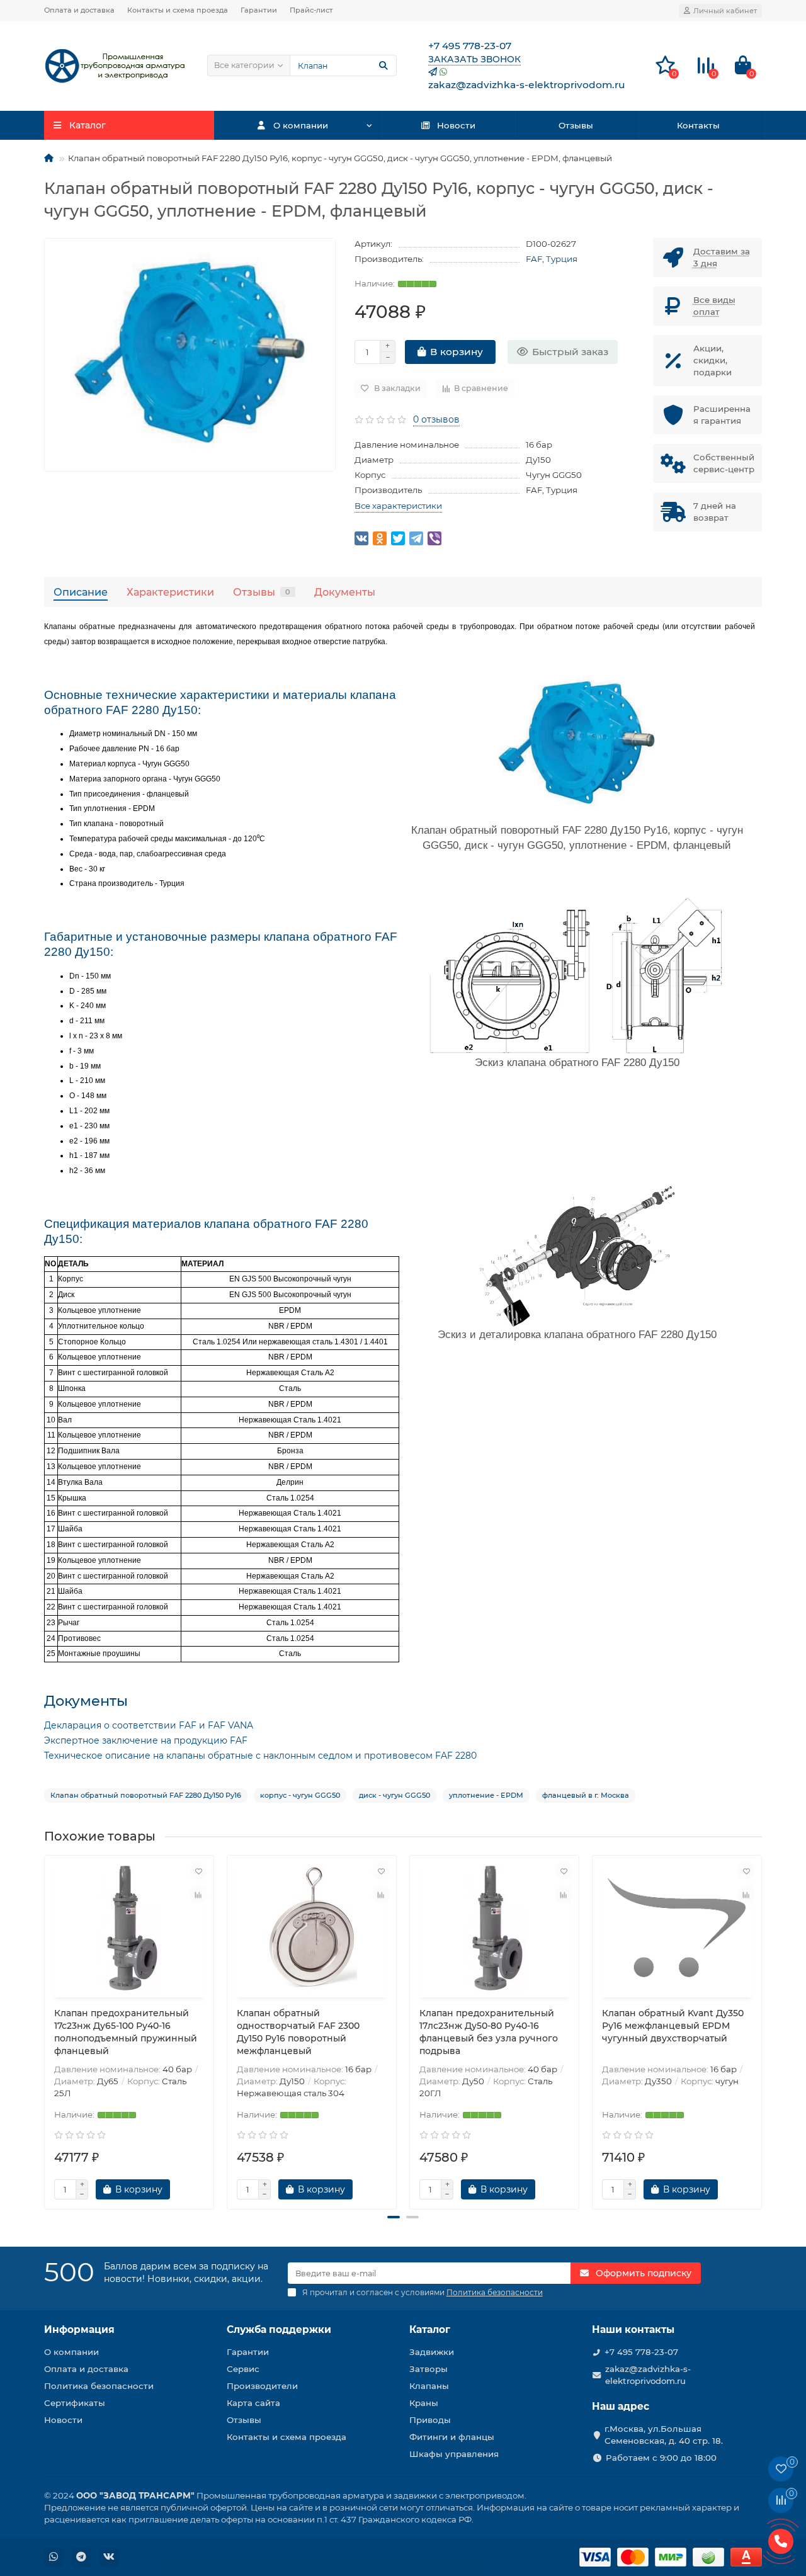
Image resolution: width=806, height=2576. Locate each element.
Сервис (243, 2369)
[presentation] (45, 2028)
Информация (79, 2329)
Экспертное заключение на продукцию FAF (146, 1740)
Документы (345, 592)
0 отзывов (436, 419)
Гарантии (259, 10)
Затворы (429, 2369)
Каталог (430, 2329)
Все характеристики (398, 506)
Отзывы (576, 125)
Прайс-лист (311, 10)
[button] (394, 2217)
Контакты (698, 125)
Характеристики (170, 592)
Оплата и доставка (79, 10)
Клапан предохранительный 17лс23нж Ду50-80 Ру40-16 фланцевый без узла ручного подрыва (489, 2032)
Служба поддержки (279, 2329)
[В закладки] (198, 1871)
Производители (262, 2386)
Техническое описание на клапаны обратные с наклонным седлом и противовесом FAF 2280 (260, 1756)
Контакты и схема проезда (178, 10)
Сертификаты (75, 2403)
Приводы (430, 2420)
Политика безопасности (99, 2386)
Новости (456, 125)
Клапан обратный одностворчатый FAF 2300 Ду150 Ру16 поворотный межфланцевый (298, 2032)
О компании (301, 125)
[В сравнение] (198, 1895)
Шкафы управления (454, 2454)
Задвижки (432, 2352)
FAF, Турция (552, 259)
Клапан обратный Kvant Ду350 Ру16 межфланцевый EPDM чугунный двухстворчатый (673, 2026)
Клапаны (429, 2386)
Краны (424, 2403)
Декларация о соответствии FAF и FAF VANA (149, 1725)
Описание (81, 592)
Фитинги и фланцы (452, 2437)
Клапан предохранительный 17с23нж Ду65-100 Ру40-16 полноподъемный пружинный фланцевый (126, 2032)
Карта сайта (253, 2403)
